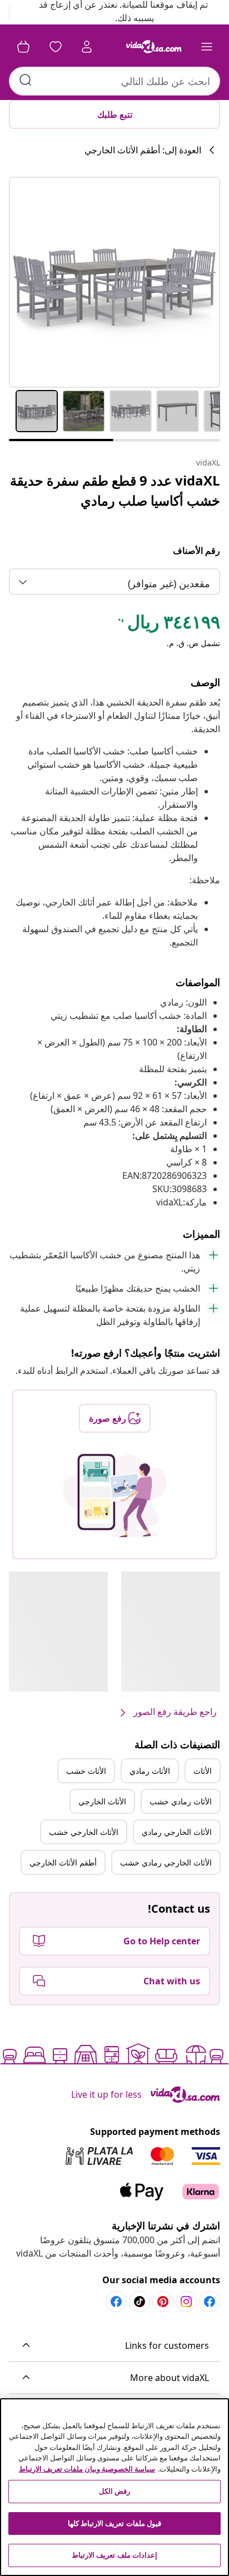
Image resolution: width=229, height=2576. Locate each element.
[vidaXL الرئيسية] (154, 47)
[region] (114, 2487)
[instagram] (186, 2302)
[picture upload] (115, 1495)
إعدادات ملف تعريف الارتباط (114, 2555)
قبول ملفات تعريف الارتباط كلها (114, 2523)
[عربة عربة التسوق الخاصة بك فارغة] (23, 47)
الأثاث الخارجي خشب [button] (84, 1832)
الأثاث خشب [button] (86, 1771)
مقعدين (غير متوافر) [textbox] (169, 583)
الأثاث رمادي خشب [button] (181, 1801)
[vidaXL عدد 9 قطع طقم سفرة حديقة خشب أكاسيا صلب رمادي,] (114, 282)
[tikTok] (140, 2302)
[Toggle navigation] (207, 47)
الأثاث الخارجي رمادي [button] (177, 1832)
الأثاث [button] (203, 1771)
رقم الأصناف (196, 551)
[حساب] (87, 47)
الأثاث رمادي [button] (150, 1771)
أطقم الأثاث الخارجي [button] (63, 1862)
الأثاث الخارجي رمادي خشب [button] (166, 1862)
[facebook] (210, 2302)
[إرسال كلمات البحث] (26, 80)
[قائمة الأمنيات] (56, 47)
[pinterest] (163, 2302)
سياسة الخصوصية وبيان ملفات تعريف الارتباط (87, 2469)
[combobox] (114, 81)
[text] (168, 624)
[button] (114, 2346)
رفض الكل (114, 2491)
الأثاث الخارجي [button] (102, 1801)
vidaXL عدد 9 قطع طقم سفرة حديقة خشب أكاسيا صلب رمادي (115, 490)
